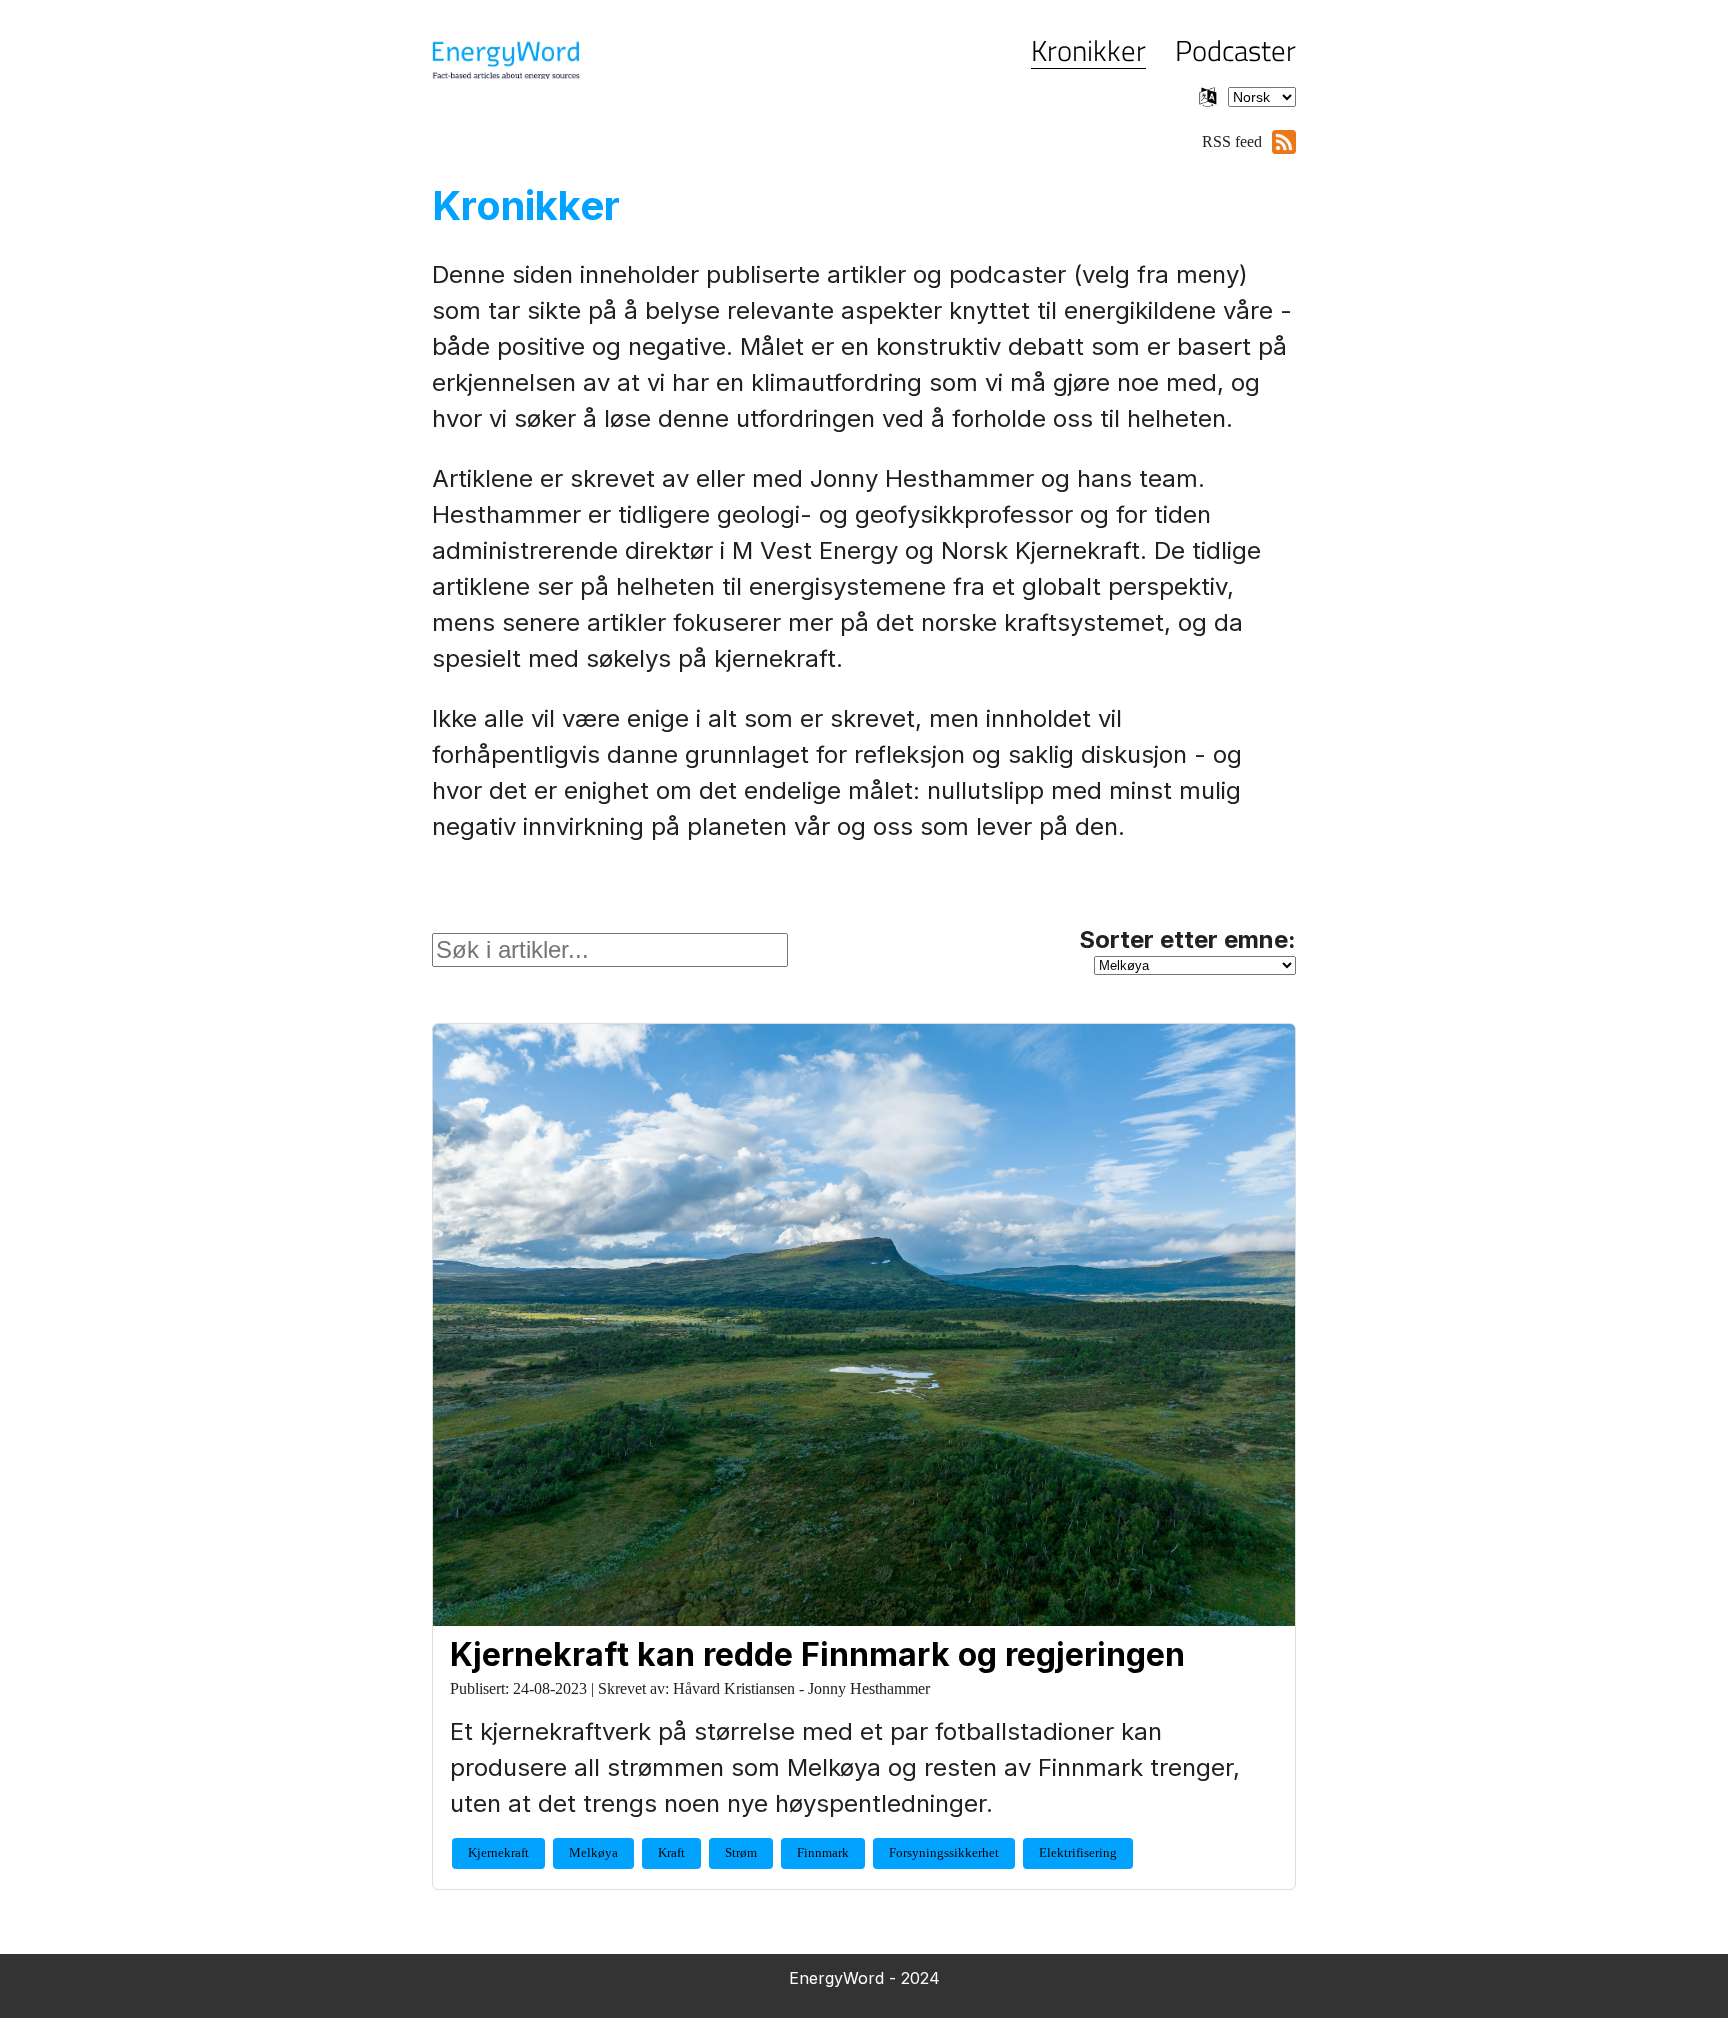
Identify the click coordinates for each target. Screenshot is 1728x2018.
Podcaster (1235, 50)
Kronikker (1088, 50)
